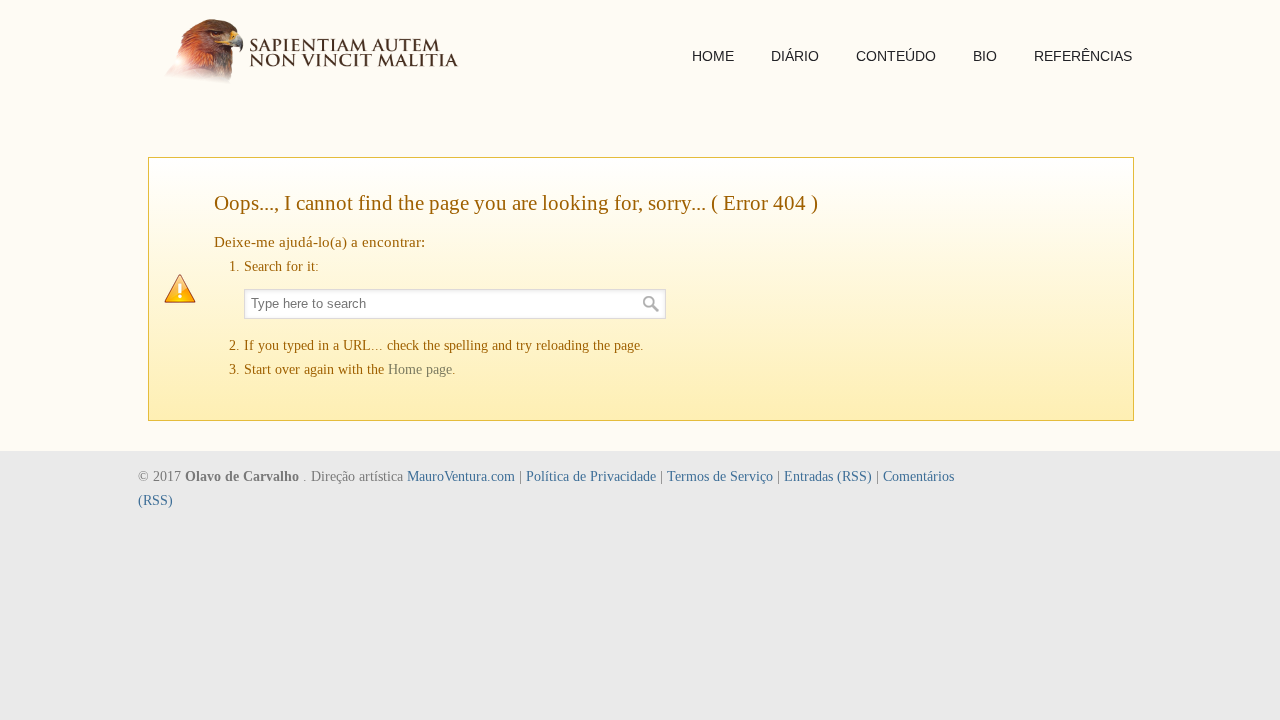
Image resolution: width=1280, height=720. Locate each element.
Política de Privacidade (591, 476)
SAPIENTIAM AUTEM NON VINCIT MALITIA (318, 53)
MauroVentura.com (461, 476)
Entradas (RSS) (828, 476)
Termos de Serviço (720, 476)
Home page (420, 369)
